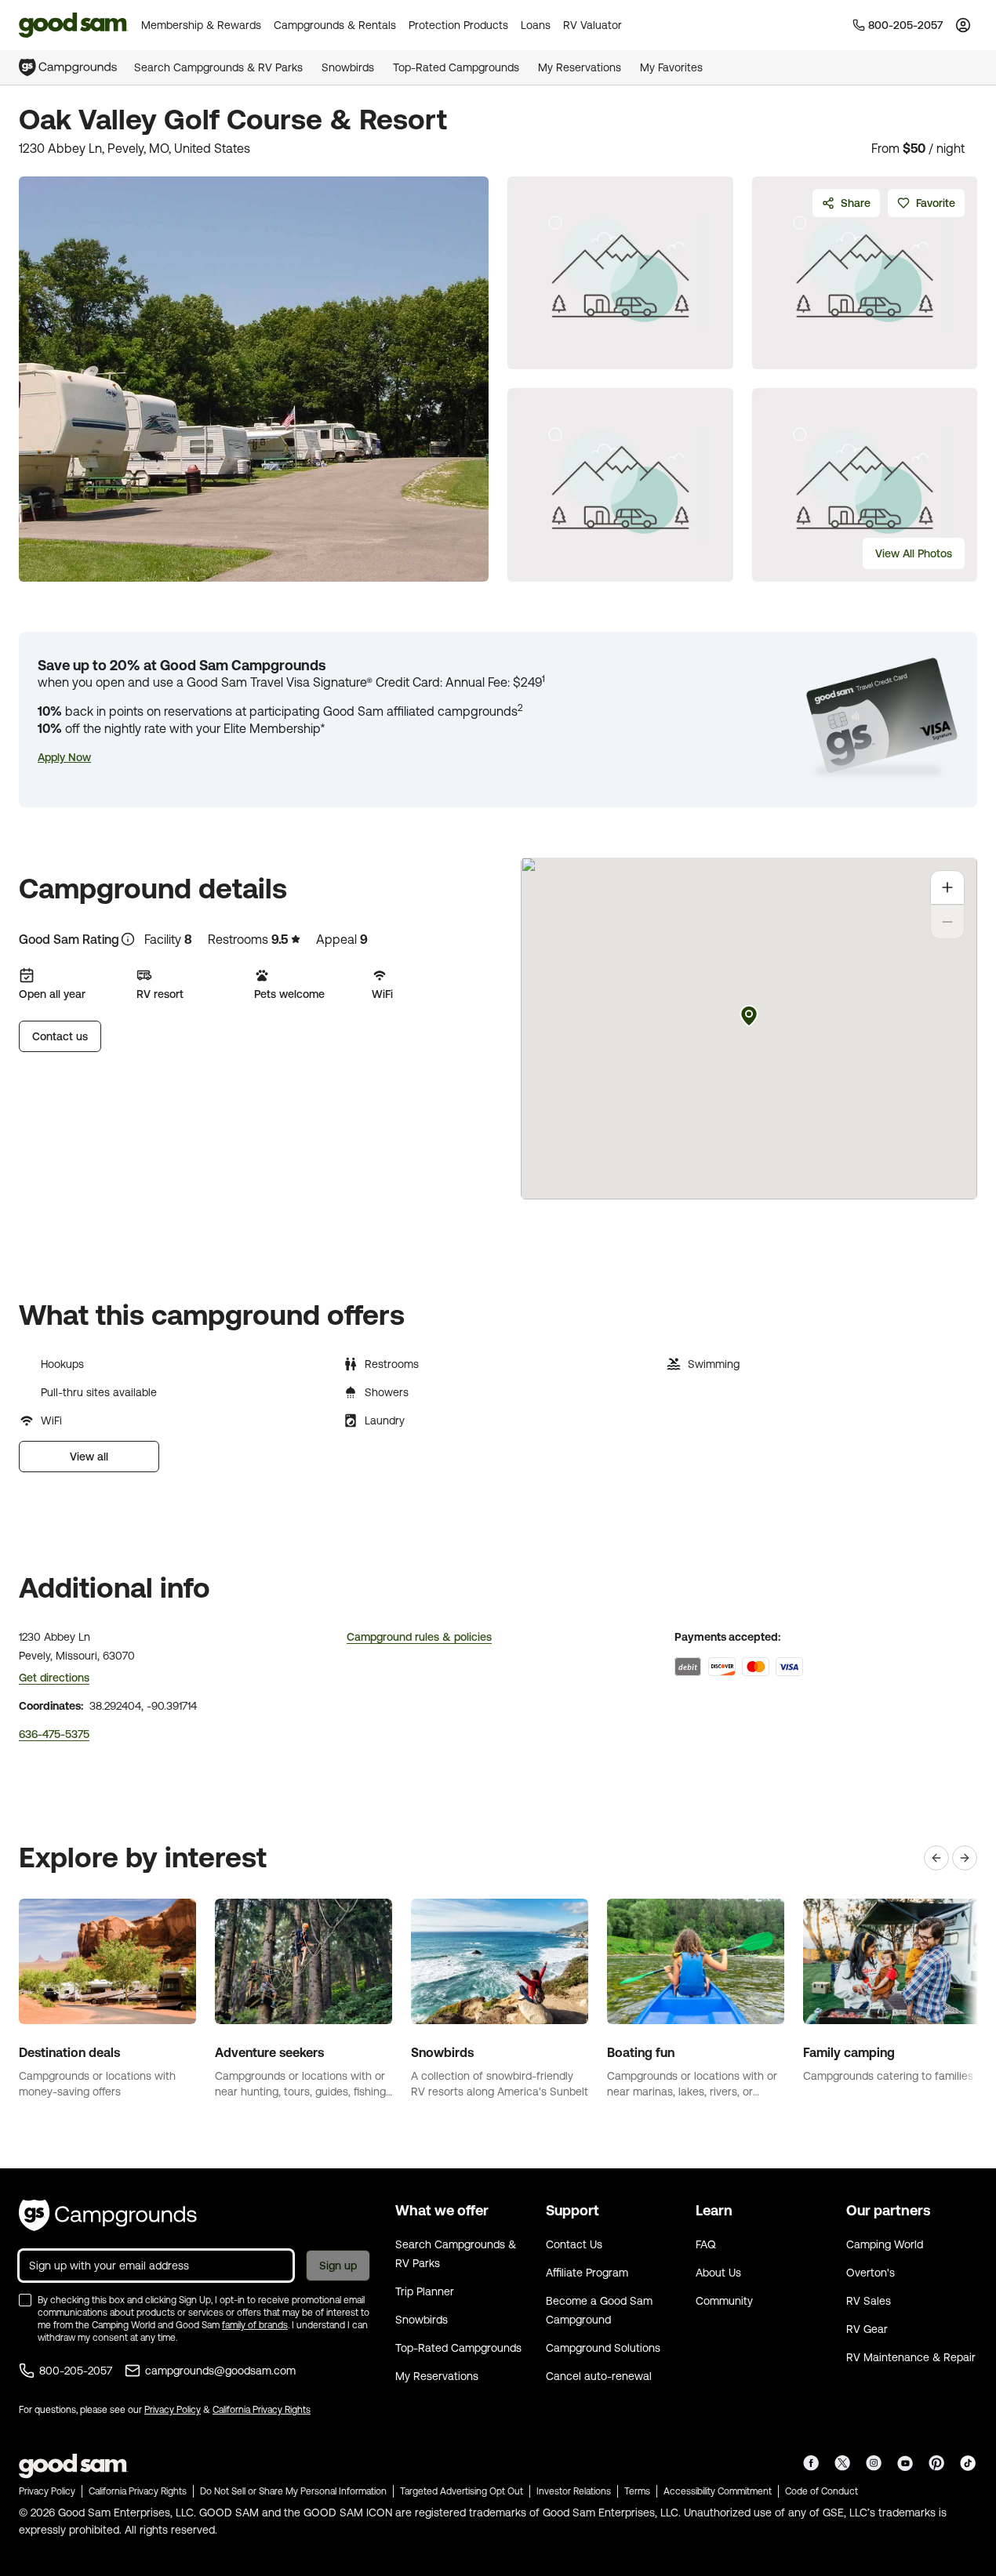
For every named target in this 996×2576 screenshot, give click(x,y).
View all (89, 1457)
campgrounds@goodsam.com (220, 2371)
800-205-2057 (76, 2371)
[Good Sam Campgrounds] (108, 2215)
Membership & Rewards (201, 25)
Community (724, 2301)
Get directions (54, 1678)
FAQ (706, 2244)
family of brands (255, 2325)
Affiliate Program (587, 2273)
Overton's (871, 2273)
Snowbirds (348, 67)
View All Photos (914, 553)
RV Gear (867, 2329)
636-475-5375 (54, 1734)
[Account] (963, 25)
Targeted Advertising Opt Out (462, 2491)
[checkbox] (25, 2300)
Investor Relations (574, 2491)
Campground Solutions (603, 2348)
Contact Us (574, 2244)
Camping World (885, 2244)
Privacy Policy (173, 2410)
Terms (637, 2491)
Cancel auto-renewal (599, 2376)
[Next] (965, 1858)
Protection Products (458, 25)
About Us (718, 2273)
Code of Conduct (822, 2491)
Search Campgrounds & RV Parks (218, 67)
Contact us (60, 1036)
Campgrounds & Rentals (335, 25)
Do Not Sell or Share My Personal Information (293, 2491)
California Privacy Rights (262, 2410)
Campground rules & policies (419, 1637)
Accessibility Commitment (718, 2491)
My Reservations (580, 67)
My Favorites (671, 67)
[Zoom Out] (947, 922)
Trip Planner (425, 2291)
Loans (536, 25)
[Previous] (936, 1858)
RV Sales (869, 2301)
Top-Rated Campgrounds (456, 67)
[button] (64, 757)
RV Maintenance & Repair (911, 2357)
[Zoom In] (947, 887)
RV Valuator (593, 25)
